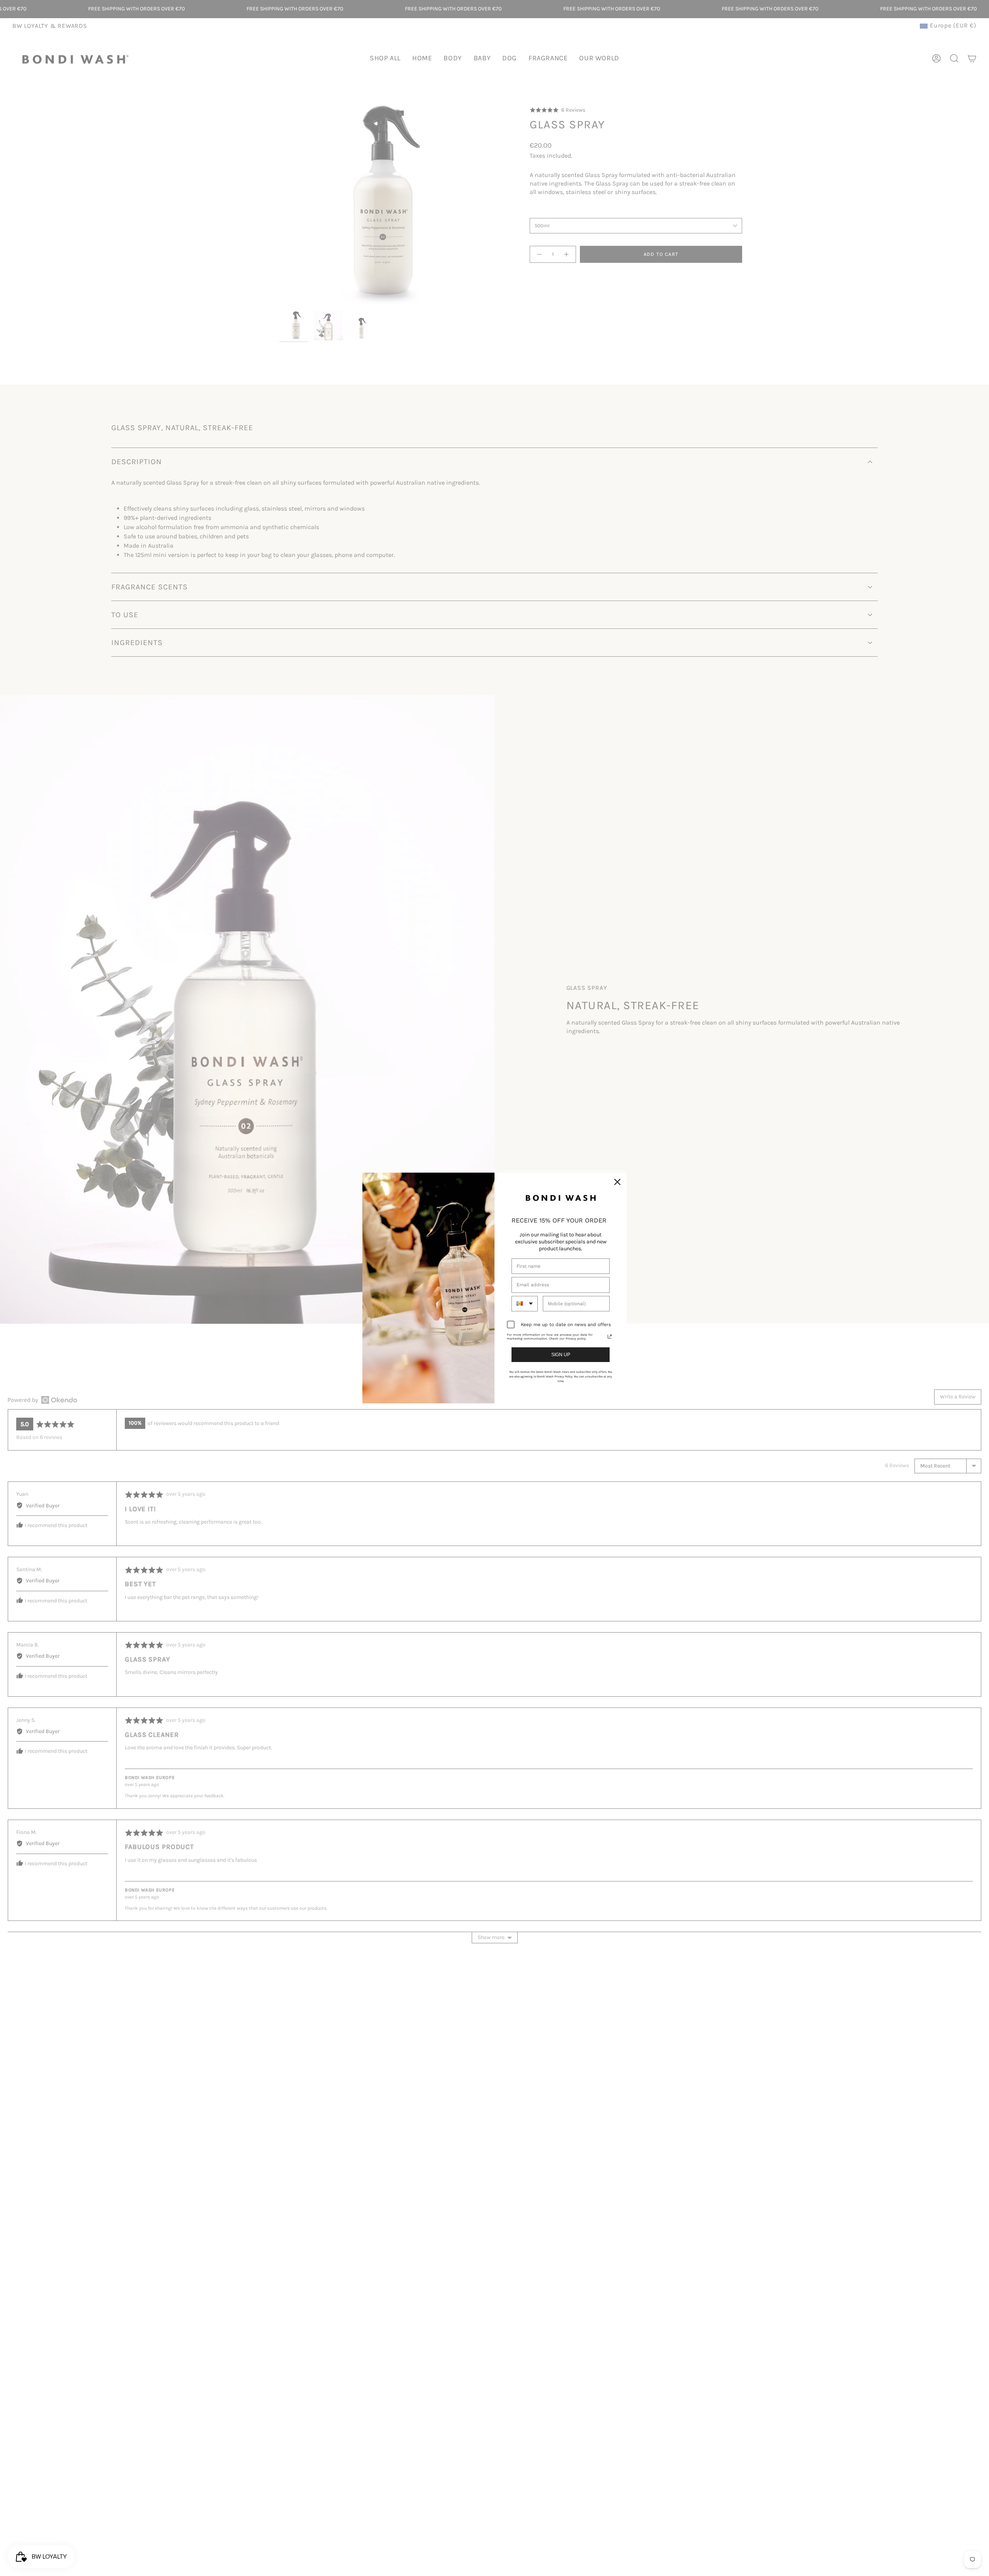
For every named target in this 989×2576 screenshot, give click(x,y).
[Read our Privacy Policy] (610, 1337)
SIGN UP (561, 1355)
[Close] (617, 1182)
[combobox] (525, 1304)
